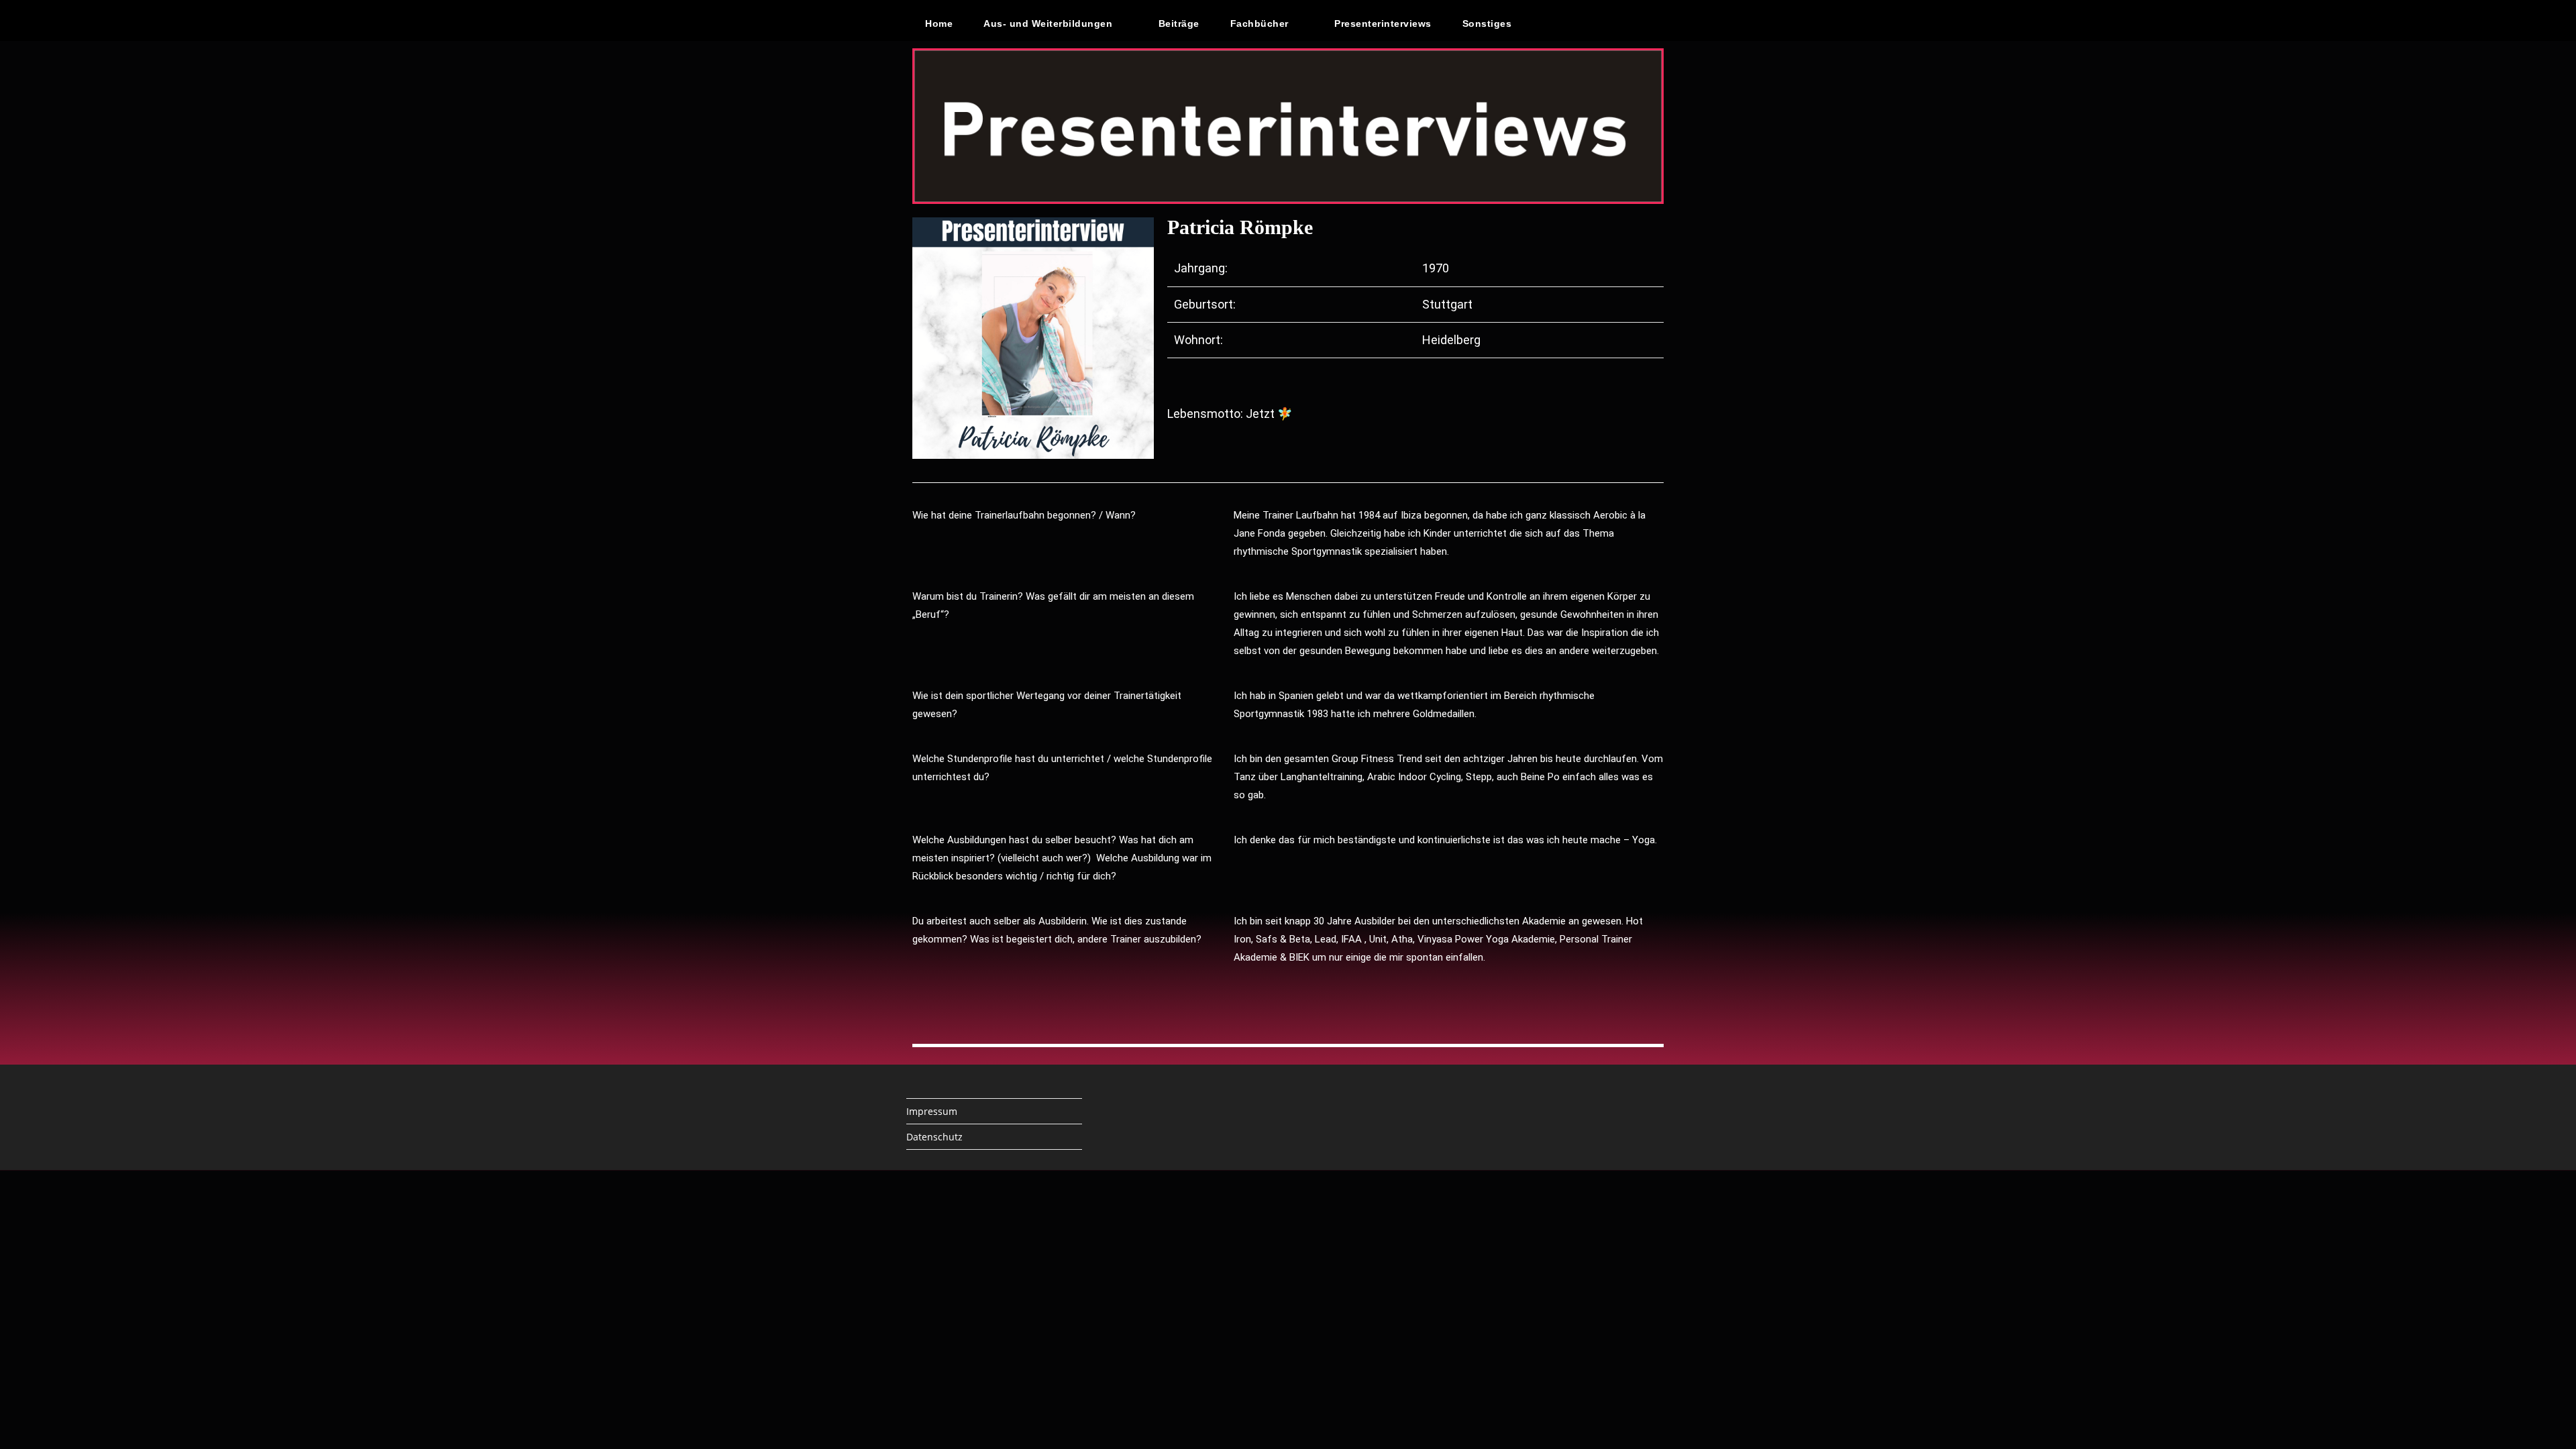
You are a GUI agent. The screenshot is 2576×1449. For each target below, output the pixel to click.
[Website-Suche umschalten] (1556, 23)
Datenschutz (934, 1137)
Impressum (932, 1111)
